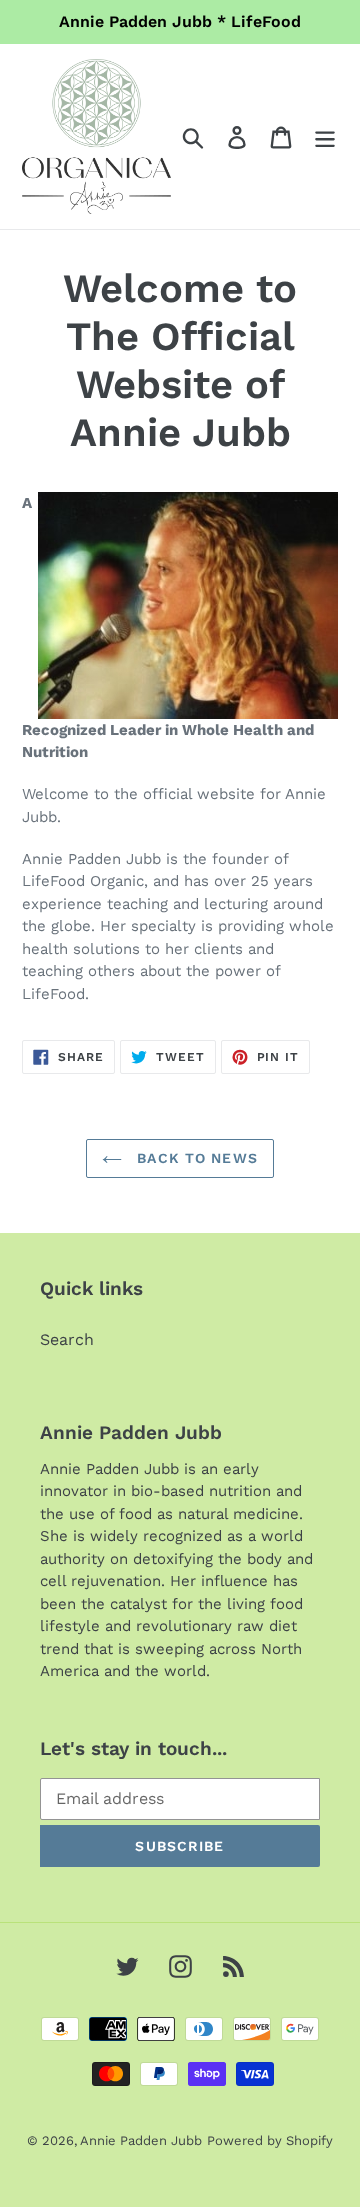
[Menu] (325, 136)
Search (67, 1339)
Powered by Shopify (270, 2140)
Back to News (195, 1158)
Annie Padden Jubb (141, 2140)
